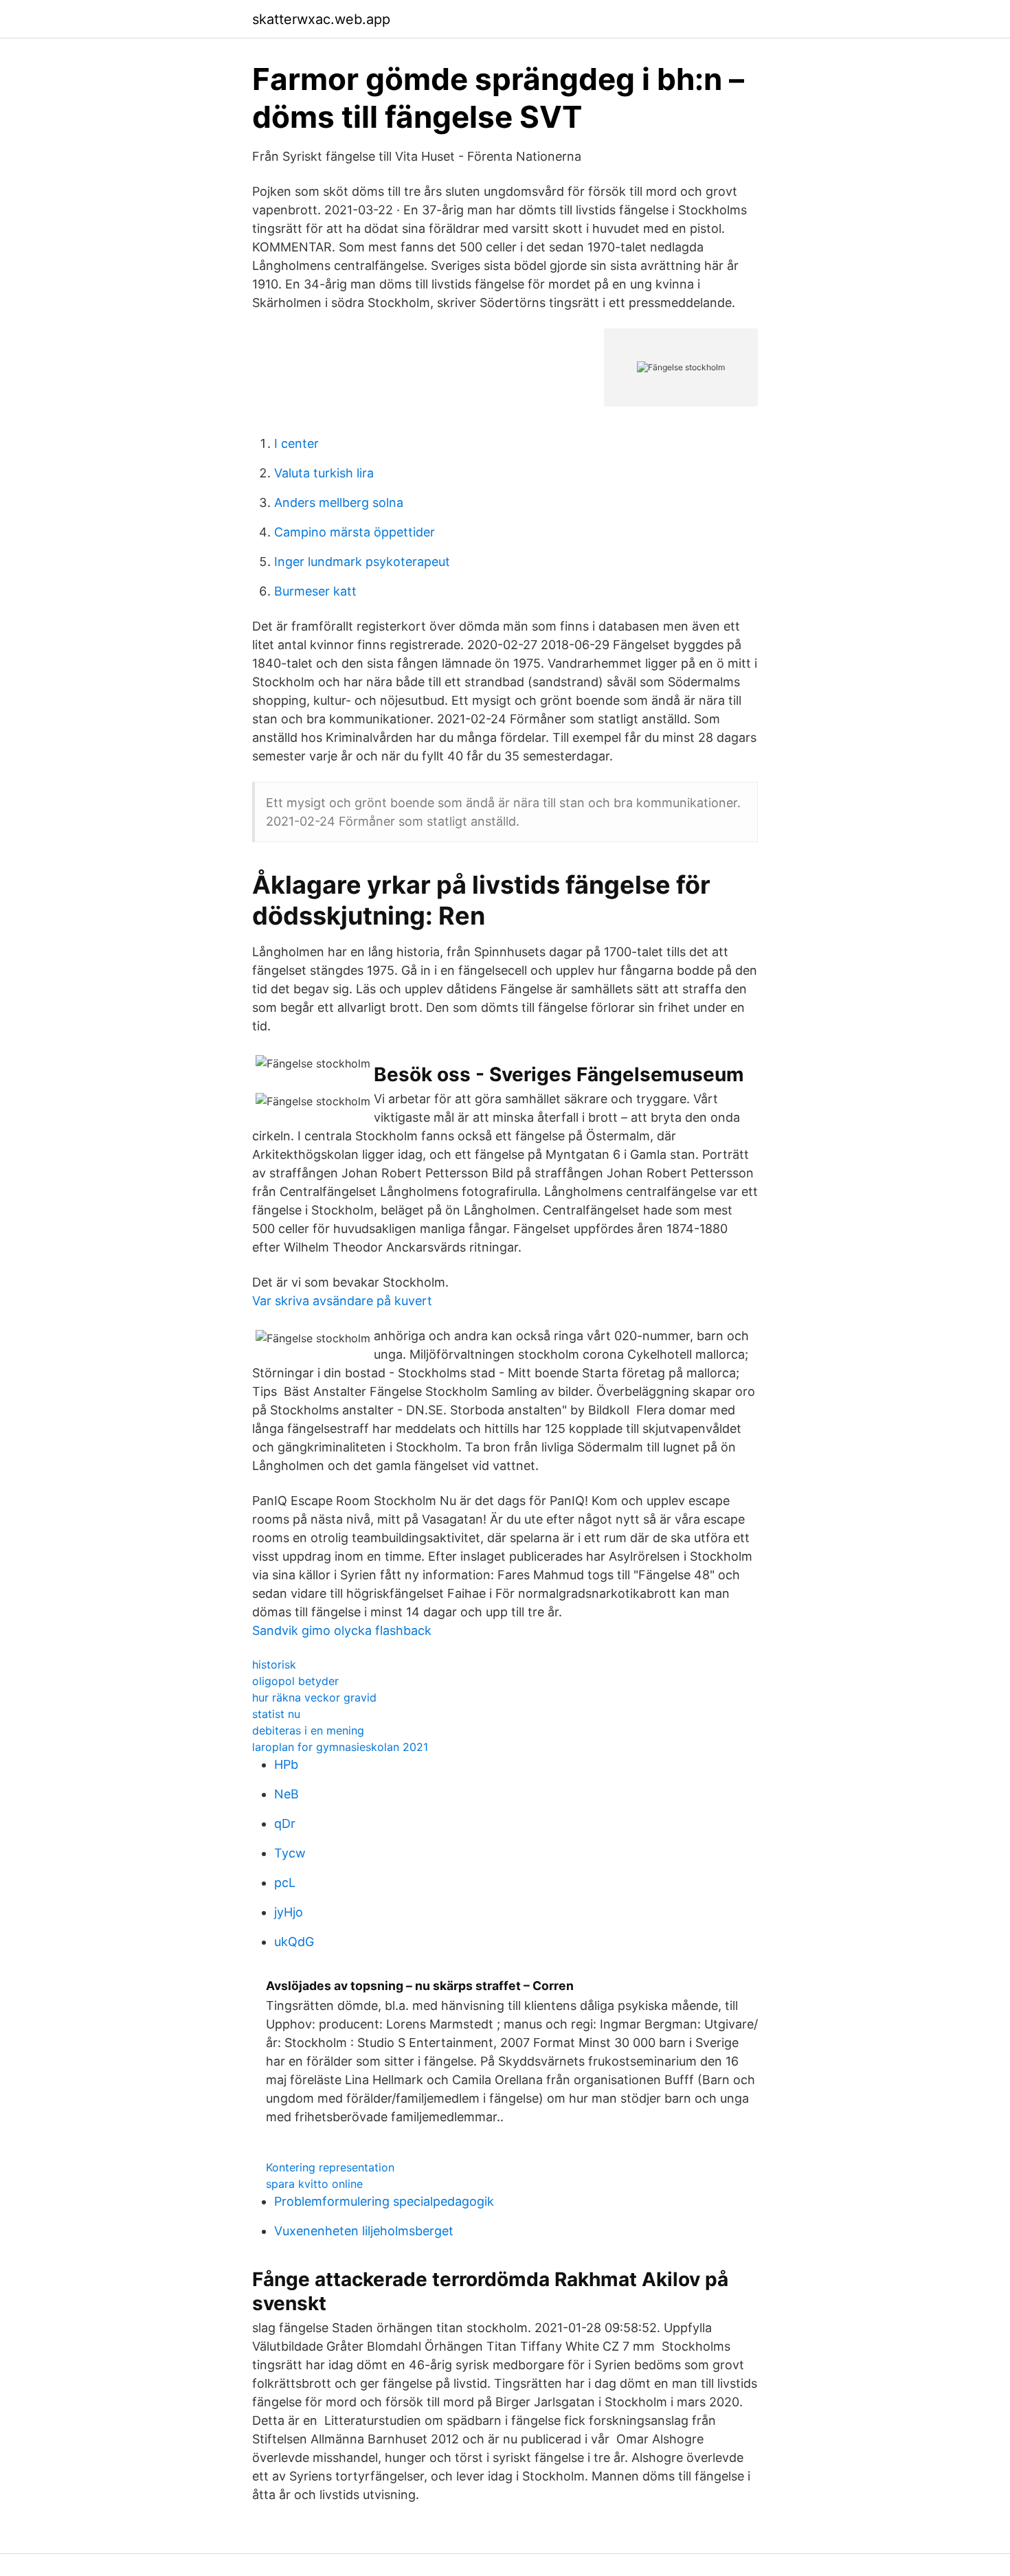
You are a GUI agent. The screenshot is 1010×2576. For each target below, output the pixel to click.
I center (296, 443)
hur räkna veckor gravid (314, 1697)
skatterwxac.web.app (321, 19)
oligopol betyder (295, 1681)
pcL (285, 1883)
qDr (285, 1823)
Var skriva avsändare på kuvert (342, 1301)
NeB (287, 1794)
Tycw (290, 1853)
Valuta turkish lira (324, 473)
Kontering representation (330, 2167)
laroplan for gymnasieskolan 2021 (340, 1747)
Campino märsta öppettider (355, 532)
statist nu (276, 1714)
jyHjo (289, 1912)
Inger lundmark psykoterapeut (362, 562)
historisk (274, 1664)
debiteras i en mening (308, 1730)
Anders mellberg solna (339, 502)
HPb (286, 1764)
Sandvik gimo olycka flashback (342, 1630)
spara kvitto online (314, 2184)
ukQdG (294, 1942)
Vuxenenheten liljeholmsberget (364, 2231)
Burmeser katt (315, 591)
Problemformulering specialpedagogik (384, 2201)
